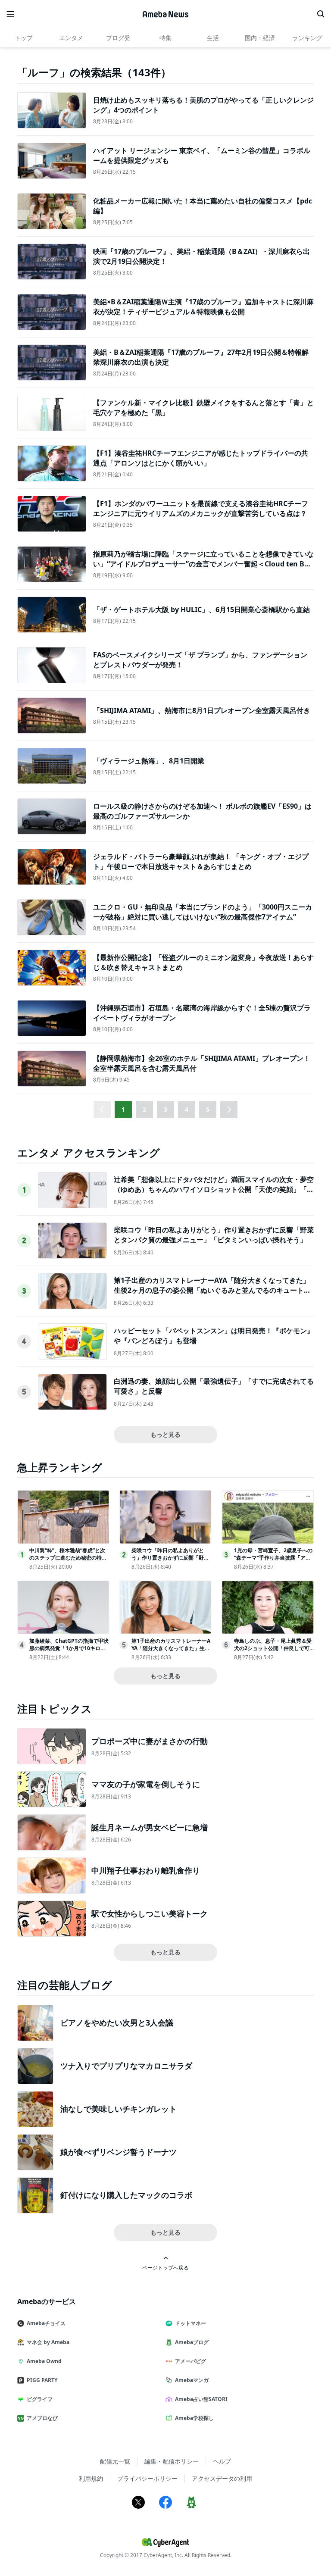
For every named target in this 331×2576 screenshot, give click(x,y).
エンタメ (71, 38)
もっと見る (165, 1434)
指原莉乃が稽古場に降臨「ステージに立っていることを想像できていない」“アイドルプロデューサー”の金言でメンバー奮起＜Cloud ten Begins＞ (203, 564)
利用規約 (91, 2478)
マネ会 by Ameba (48, 2342)
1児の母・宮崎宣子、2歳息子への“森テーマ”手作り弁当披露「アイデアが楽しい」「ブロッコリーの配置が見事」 (273, 1561)
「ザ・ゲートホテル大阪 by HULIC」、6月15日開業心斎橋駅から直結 (201, 610)
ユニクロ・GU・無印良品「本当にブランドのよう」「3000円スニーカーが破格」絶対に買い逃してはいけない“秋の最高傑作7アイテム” (203, 912)
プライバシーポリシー (147, 2478)
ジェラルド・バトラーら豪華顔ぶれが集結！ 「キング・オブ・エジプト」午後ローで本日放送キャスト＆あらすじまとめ (201, 861)
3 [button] (165, 1109)
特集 (165, 38)
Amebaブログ (192, 2342)
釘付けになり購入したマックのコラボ (126, 2195)
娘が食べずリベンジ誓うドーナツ (119, 2152)
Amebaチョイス (46, 2323)
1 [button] (123, 1109)
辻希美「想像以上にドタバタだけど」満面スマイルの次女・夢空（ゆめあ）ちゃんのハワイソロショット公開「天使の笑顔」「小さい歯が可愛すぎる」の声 (214, 1189)
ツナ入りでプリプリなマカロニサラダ (126, 2066)
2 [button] (144, 1109)
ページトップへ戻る (165, 2267)
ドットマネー (190, 2323)
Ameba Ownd (44, 2361)
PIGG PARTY (42, 2380)
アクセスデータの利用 (222, 2478)
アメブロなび (42, 2418)
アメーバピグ (190, 2361)
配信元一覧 (115, 2461)
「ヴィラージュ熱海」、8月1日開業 (149, 761)
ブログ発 (118, 38)
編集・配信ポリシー (172, 2461)
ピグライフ (40, 2399)
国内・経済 (260, 38)
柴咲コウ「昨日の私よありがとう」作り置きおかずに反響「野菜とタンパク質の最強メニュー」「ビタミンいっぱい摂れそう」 (214, 1235)
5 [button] (208, 1109)
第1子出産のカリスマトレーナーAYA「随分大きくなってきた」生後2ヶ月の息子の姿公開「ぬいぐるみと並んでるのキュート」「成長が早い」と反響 (212, 1290)
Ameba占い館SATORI (201, 2399)
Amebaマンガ (192, 2380)
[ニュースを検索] (321, 14)
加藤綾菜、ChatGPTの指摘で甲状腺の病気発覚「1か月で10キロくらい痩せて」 (69, 1648)
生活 (213, 38)
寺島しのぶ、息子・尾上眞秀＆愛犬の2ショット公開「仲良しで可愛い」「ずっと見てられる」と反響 (273, 1652)
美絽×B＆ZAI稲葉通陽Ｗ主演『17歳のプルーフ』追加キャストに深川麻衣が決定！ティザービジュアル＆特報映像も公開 (203, 306)
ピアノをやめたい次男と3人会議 (117, 2023)
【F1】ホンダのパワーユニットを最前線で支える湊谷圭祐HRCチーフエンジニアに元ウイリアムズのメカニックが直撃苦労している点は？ (201, 508)
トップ (24, 38)
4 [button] (187, 1109)
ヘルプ (222, 2461)
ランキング (307, 38)
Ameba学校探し (194, 2418)
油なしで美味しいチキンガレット (119, 2109)
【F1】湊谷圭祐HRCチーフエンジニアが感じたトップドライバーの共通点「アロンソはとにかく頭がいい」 (201, 458)
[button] (229, 1110)
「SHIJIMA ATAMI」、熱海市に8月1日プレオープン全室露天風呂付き (202, 710)
